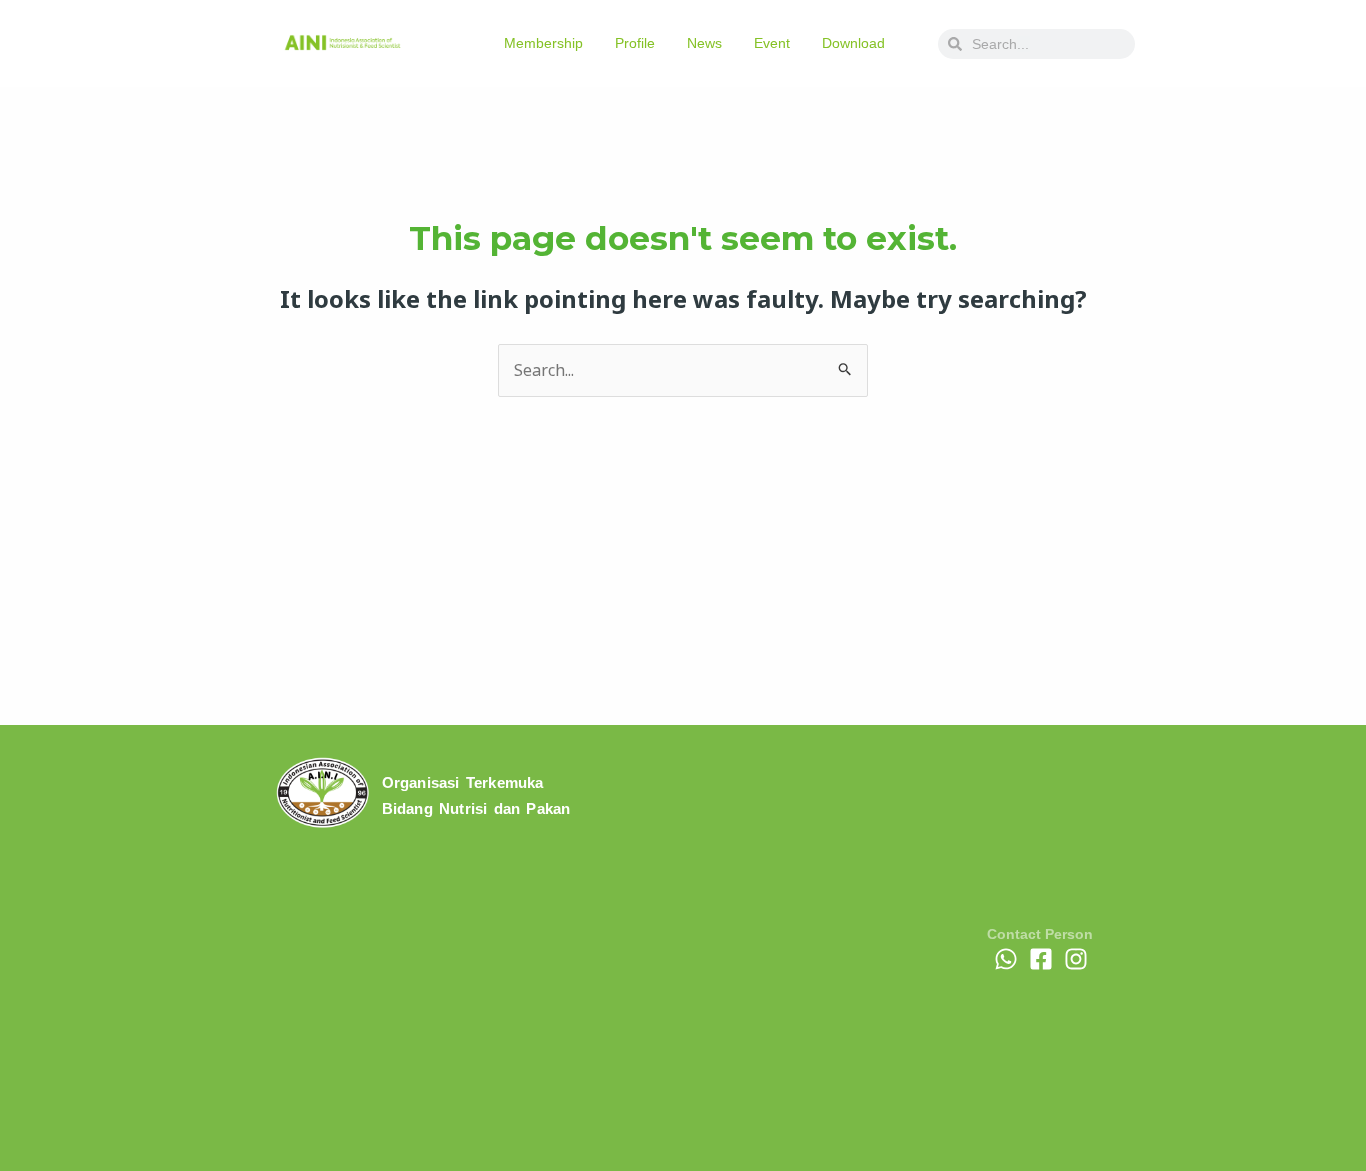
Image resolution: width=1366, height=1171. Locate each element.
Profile (635, 43)
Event (772, 43)
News (704, 43)
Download (853, 43)
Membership (543, 43)
